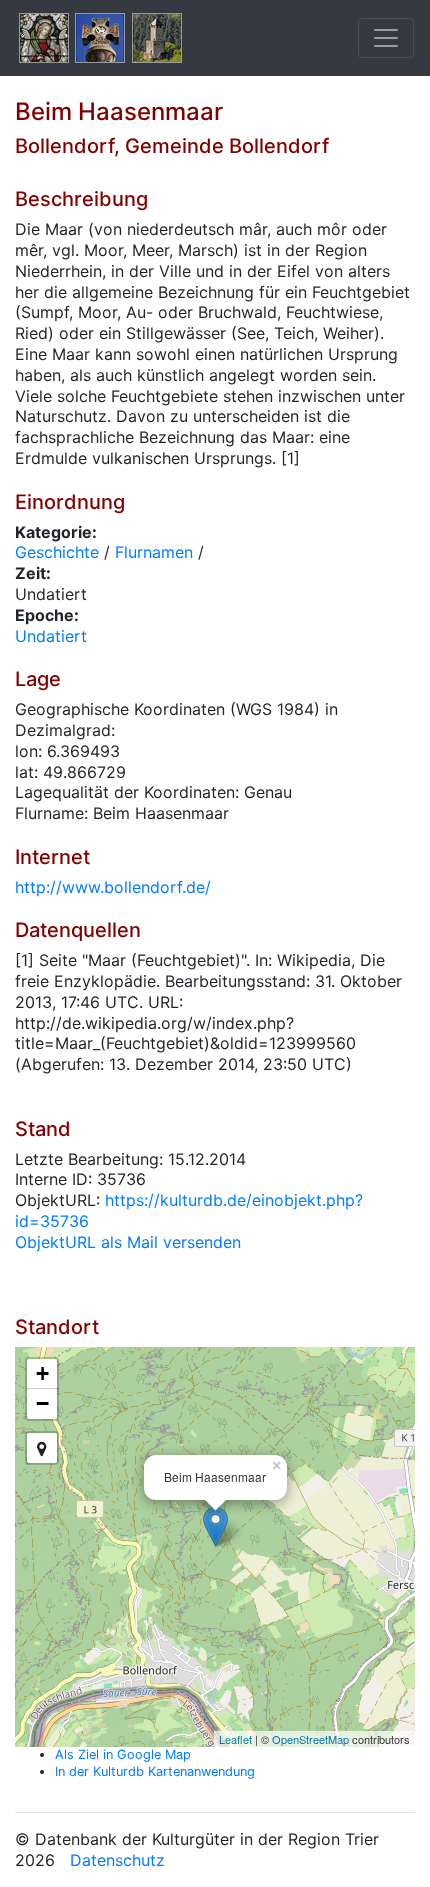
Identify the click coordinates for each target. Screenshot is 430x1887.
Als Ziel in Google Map (123, 1754)
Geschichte (57, 552)
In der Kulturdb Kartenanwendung (155, 1771)
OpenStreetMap (310, 1739)
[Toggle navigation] (386, 38)
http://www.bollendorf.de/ (113, 887)
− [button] (42, 1403)
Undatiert (51, 636)
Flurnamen (154, 552)
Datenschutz (117, 1860)
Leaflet (235, 1739)
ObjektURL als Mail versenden (128, 1242)
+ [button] (42, 1373)
